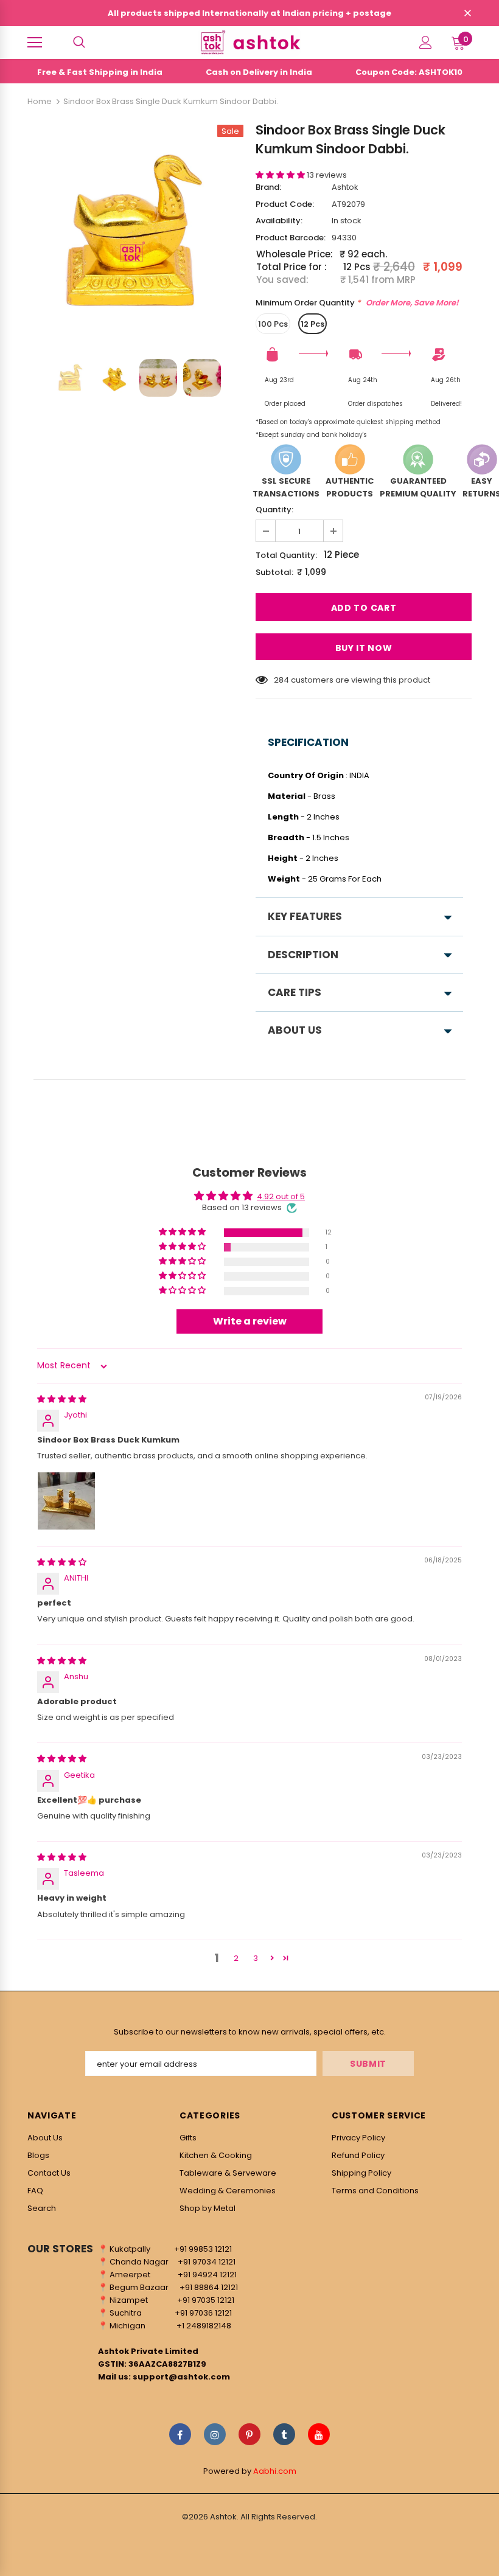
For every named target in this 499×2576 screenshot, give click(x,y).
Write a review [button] (250, 1321)
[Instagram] (215, 2434)
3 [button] (256, 1958)
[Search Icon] (79, 43)
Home (40, 101)
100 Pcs (273, 324)
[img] (62, 1399)
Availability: (279, 221)
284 (281, 680)
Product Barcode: (291, 238)
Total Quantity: (286, 555)
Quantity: (274, 510)
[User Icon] (426, 42)
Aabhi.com (275, 2471)
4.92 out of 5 (281, 1196)
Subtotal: (274, 572)
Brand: (268, 187)
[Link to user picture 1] (66, 1501)
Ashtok (345, 187)
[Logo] (249, 42)
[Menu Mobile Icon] (35, 43)
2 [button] (236, 1958)
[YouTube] (319, 2434)
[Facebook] (180, 2434)
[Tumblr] (284, 2434)
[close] (467, 14)
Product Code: (285, 204)
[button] (281, 175)
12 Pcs (312, 324)
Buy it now (364, 648)
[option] (135, 233)
